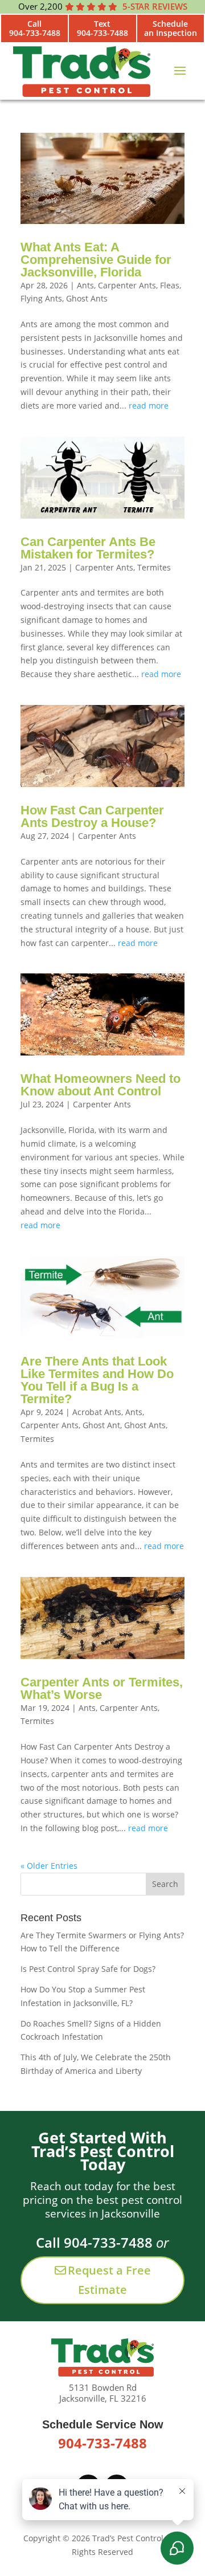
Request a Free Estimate (109, 2280)
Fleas (170, 285)
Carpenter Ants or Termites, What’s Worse (102, 1688)
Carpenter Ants (127, 285)
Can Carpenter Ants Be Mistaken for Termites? (88, 548)
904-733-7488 (102, 2443)
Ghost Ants (87, 298)
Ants (85, 285)
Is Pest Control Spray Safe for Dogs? (88, 1969)
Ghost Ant (101, 1425)
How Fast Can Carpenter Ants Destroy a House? (92, 816)
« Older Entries (49, 1866)
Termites (154, 567)
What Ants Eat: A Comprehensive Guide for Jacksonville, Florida (96, 260)
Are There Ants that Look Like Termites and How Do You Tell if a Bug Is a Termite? (97, 1380)
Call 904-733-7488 (94, 2242)
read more (149, 405)
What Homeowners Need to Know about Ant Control (101, 1085)
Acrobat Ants (97, 1412)
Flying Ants (41, 298)
